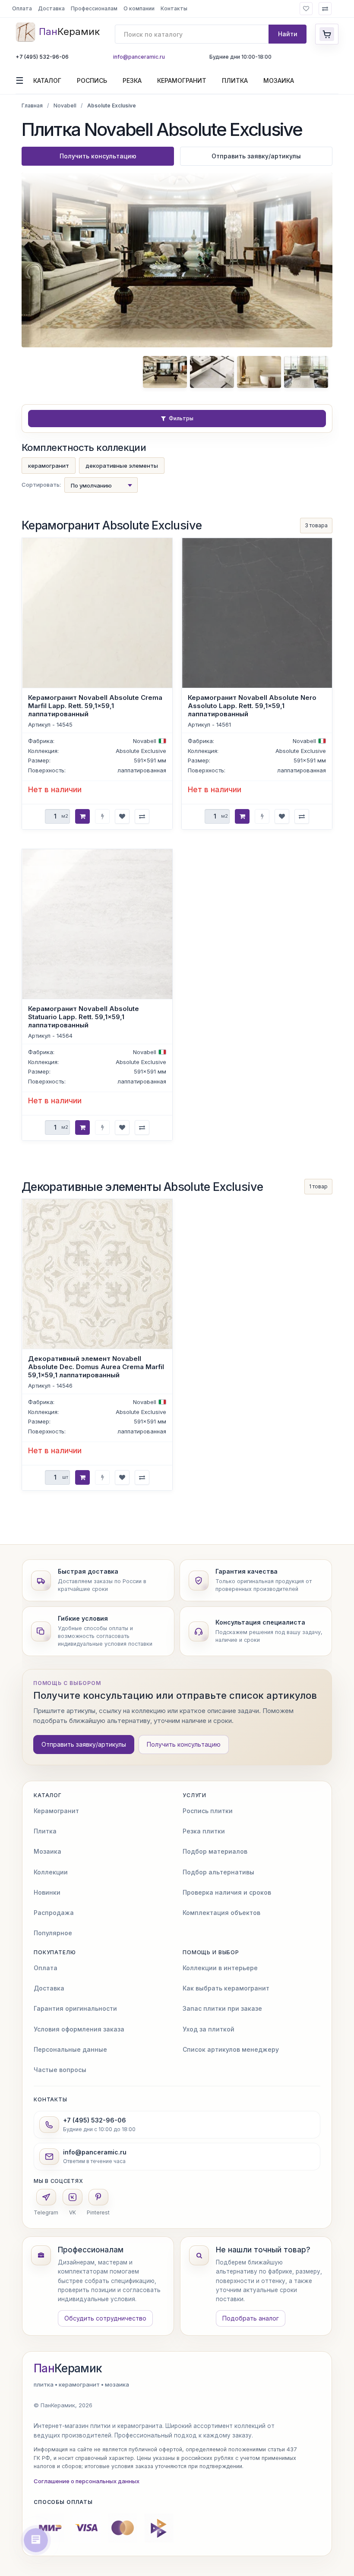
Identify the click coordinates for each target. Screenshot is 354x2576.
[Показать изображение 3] (259, 372)
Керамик (68, 2368)
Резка (132, 80)
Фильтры (181, 418)
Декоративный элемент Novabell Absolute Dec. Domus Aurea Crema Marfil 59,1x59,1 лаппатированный (96, 1367)
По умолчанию (91, 485)
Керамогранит (182, 80)
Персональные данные (70, 2049)
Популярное (53, 1933)
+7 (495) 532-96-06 (42, 57)
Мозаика (279, 80)
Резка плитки (204, 1831)
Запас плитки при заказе (222, 2008)
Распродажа (54, 1913)
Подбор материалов (215, 1851)
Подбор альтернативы (218, 1872)
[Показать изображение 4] (306, 372)
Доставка (51, 8)
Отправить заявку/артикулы (256, 156)
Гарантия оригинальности (75, 2008)
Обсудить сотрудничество (105, 2318)
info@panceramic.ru (139, 57)
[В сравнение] (142, 816)
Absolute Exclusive (141, 750)
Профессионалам (94, 8)
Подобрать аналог (251, 2318)
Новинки (47, 1892)
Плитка (235, 80)
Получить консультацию (98, 156)
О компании (139, 8)
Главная (32, 105)
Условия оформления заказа (79, 2029)
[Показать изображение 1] (165, 372)
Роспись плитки (208, 1811)
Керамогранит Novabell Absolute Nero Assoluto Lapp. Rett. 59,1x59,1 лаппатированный (252, 706)
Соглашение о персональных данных (87, 2481)
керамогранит (49, 466)
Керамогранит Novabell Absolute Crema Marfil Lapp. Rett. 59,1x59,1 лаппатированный (95, 706)
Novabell (65, 105)
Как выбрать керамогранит (226, 1988)
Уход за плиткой (209, 2029)
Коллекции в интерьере (220, 1968)
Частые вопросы (60, 2070)
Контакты (174, 8)
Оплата (22, 8)
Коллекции (51, 1872)
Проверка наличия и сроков (227, 1892)
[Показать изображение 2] (212, 372)
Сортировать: (41, 485)
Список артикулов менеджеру (231, 2049)
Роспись (92, 80)
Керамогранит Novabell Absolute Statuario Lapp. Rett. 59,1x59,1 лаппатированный (84, 1017)
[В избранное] (122, 816)
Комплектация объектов (221, 1913)
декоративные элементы (122, 466)
